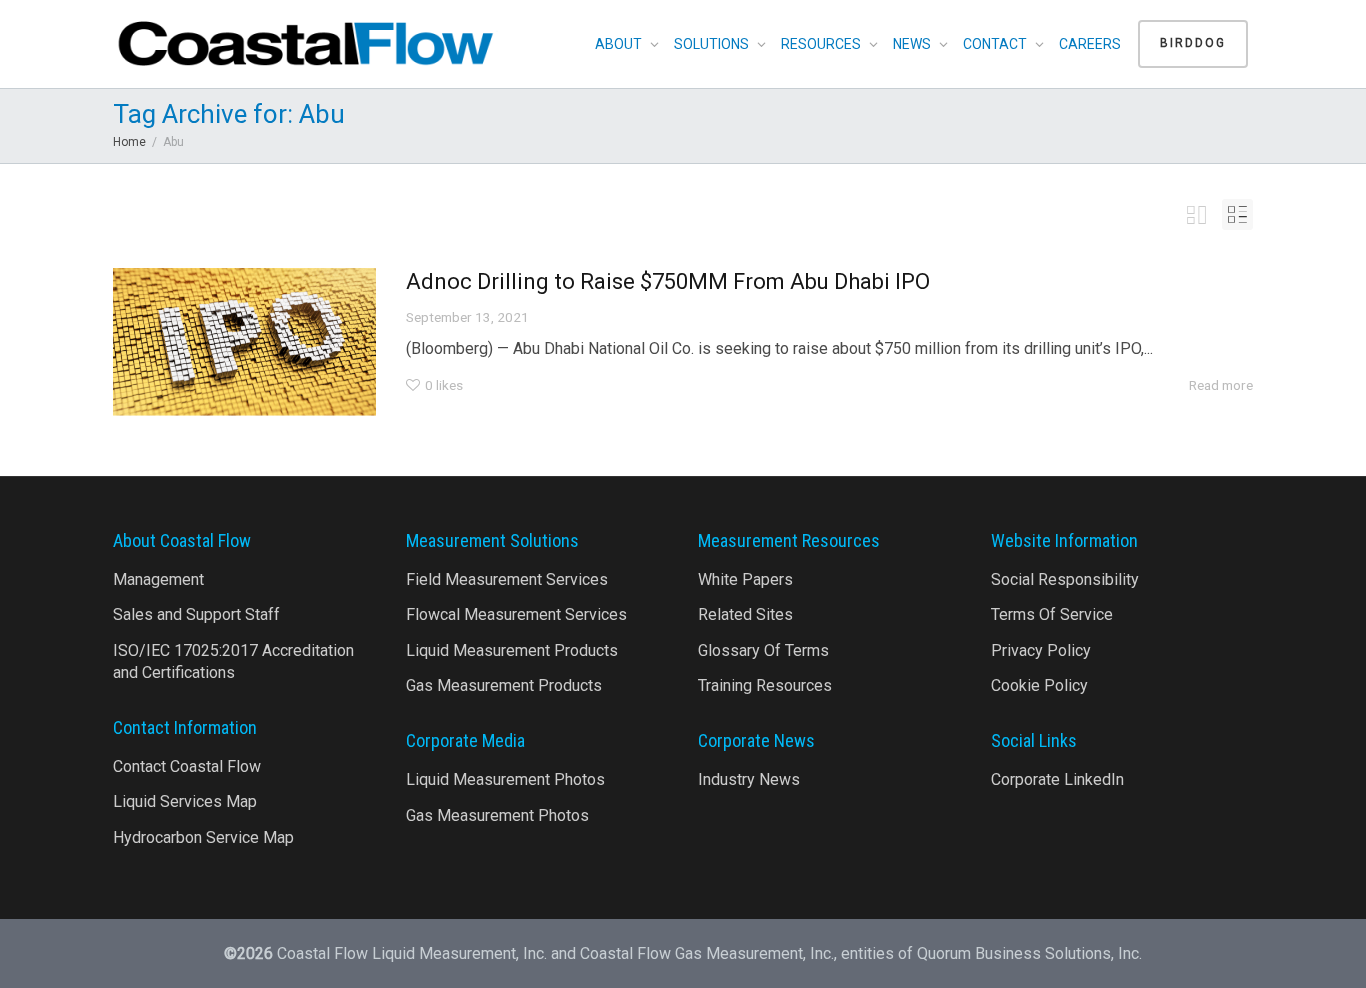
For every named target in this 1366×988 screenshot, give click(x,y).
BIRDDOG (1193, 43)
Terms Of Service (1052, 614)
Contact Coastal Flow (187, 766)
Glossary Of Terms (763, 650)
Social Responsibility (1065, 579)
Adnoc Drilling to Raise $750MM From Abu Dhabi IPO (668, 281)
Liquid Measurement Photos (505, 779)
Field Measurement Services (507, 579)
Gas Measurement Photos (497, 815)
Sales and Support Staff (196, 614)
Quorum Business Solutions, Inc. (1029, 953)
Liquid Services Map (185, 801)
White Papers (745, 579)
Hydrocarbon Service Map (203, 837)
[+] (244, 342)
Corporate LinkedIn (1057, 779)
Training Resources (765, 685)
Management (158, 579)
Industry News (749, 779)
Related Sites (745, 614)
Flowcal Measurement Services (516, 614)
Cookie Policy (1039, 685)
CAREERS (1090, 44)
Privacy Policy (1041, 650)
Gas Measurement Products (504, 685)
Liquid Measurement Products (512, 650)
